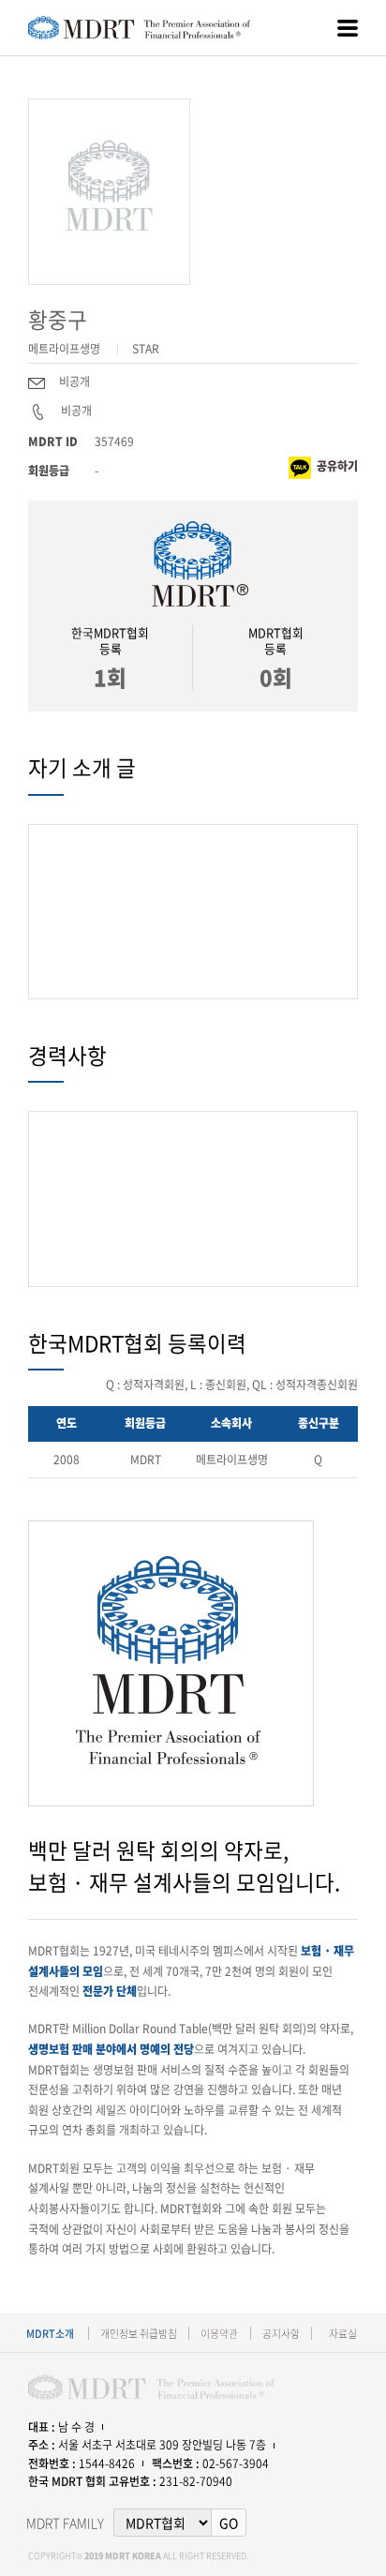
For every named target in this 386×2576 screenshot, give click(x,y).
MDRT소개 (50, 2333)
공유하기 (337, 466)
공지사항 (281, 2333)
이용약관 (219, 2333)
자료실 (343, 2333)
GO (229, 2523)
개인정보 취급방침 (139, 2333)
